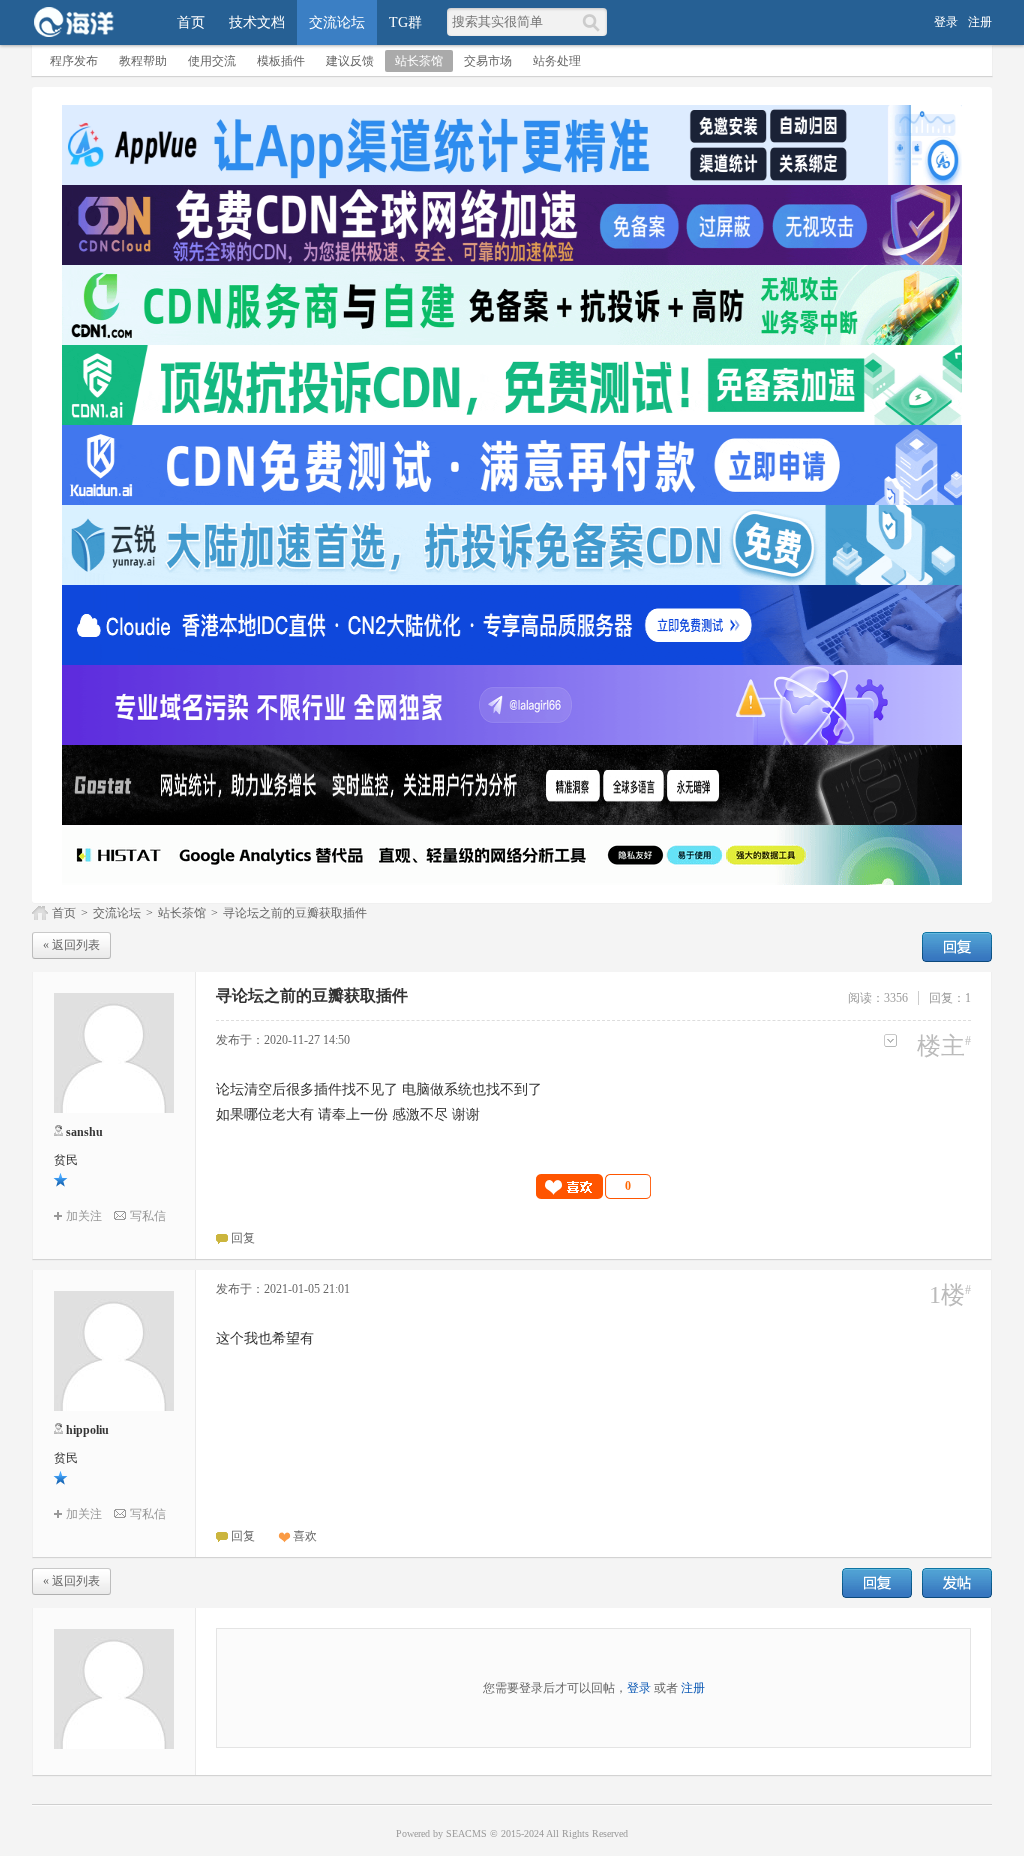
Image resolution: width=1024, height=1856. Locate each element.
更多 (890, 1040)
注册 (980, 22)
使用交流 (212, 61)
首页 (191, 22)
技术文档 (257, 22)
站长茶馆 (419, 61)
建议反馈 (350, 61)
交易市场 (488, 61)
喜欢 (305, 1536)
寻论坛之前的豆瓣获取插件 (295, 913)
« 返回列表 (71, 945)
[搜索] (594, 22)
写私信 (148, 1216)
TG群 (405, 22)
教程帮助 (143, 61)
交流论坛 (337, 22)
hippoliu (87, 1430)
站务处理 (557, 61)
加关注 (84, 1216)
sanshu (84, 1132)
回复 (957, 947)
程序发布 (74, 61)
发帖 (957, 1583)
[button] (594, 1186)
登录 (946, 22)
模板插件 (281, 61)
